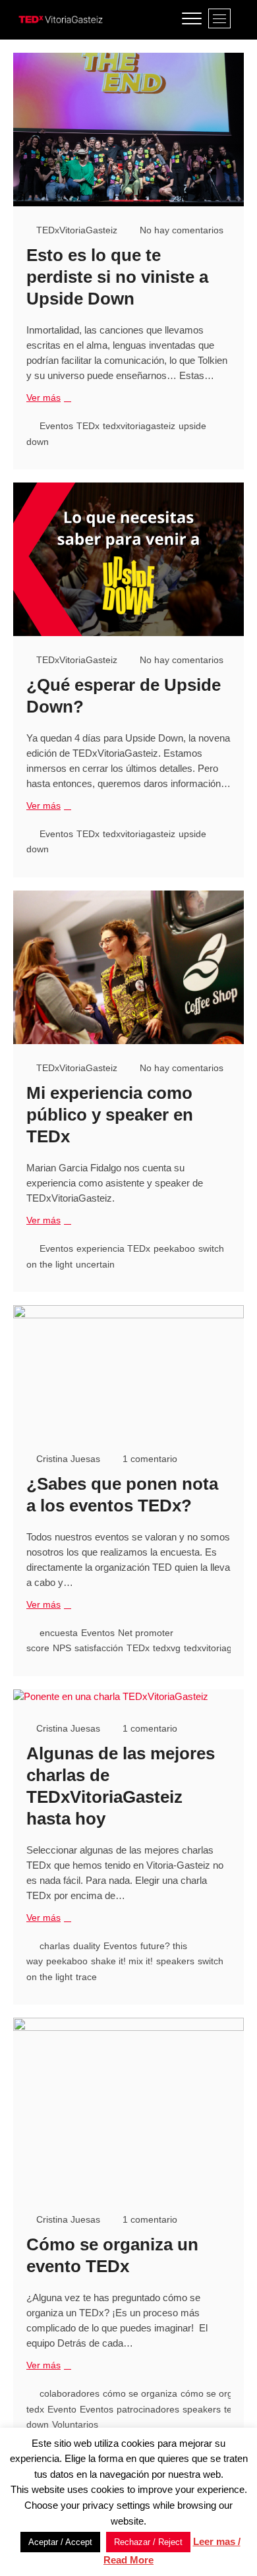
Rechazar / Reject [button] (148, 2542)
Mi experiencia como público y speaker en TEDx (110, 1115)
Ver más (47, 398)
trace (86, 1977)
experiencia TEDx (113, 1248)
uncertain (95, 1264)
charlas (55, 1946)
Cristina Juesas (67, 1459)
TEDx (88, 426)
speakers (175, 1961)
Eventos (56, 426)
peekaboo (174, 1248)
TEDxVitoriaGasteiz (75, 230)
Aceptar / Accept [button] (60, 2542)
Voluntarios (75, 2424)
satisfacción (99, 1648)
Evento (62, 2409)
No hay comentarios (180, 230)
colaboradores (70, 2393)
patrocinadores (148, 2409)
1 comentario (149, 1459)
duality (87, 1946)
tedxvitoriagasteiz (139, 426)
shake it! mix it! (122, 1961)
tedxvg (167, 1648)
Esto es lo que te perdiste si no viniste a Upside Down (117, 277)
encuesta (59, 1633)
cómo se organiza (140, 2393)
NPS (62, 1648)
